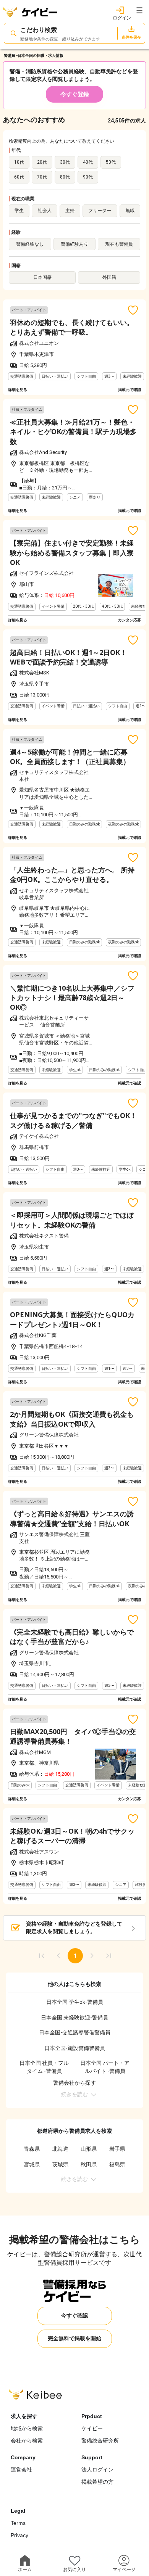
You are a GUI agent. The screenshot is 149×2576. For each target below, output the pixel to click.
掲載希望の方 (97, 2482)
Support (92, 2457)
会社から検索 (27, 2441)
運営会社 (21, 2470)
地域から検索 (27, 2428)
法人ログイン (97, 2470)
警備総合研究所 (100, 2441)
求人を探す (24, 2416)
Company (23, 2457)
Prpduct (92, 2416)
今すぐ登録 (75, 94)
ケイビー (92, 2428)
